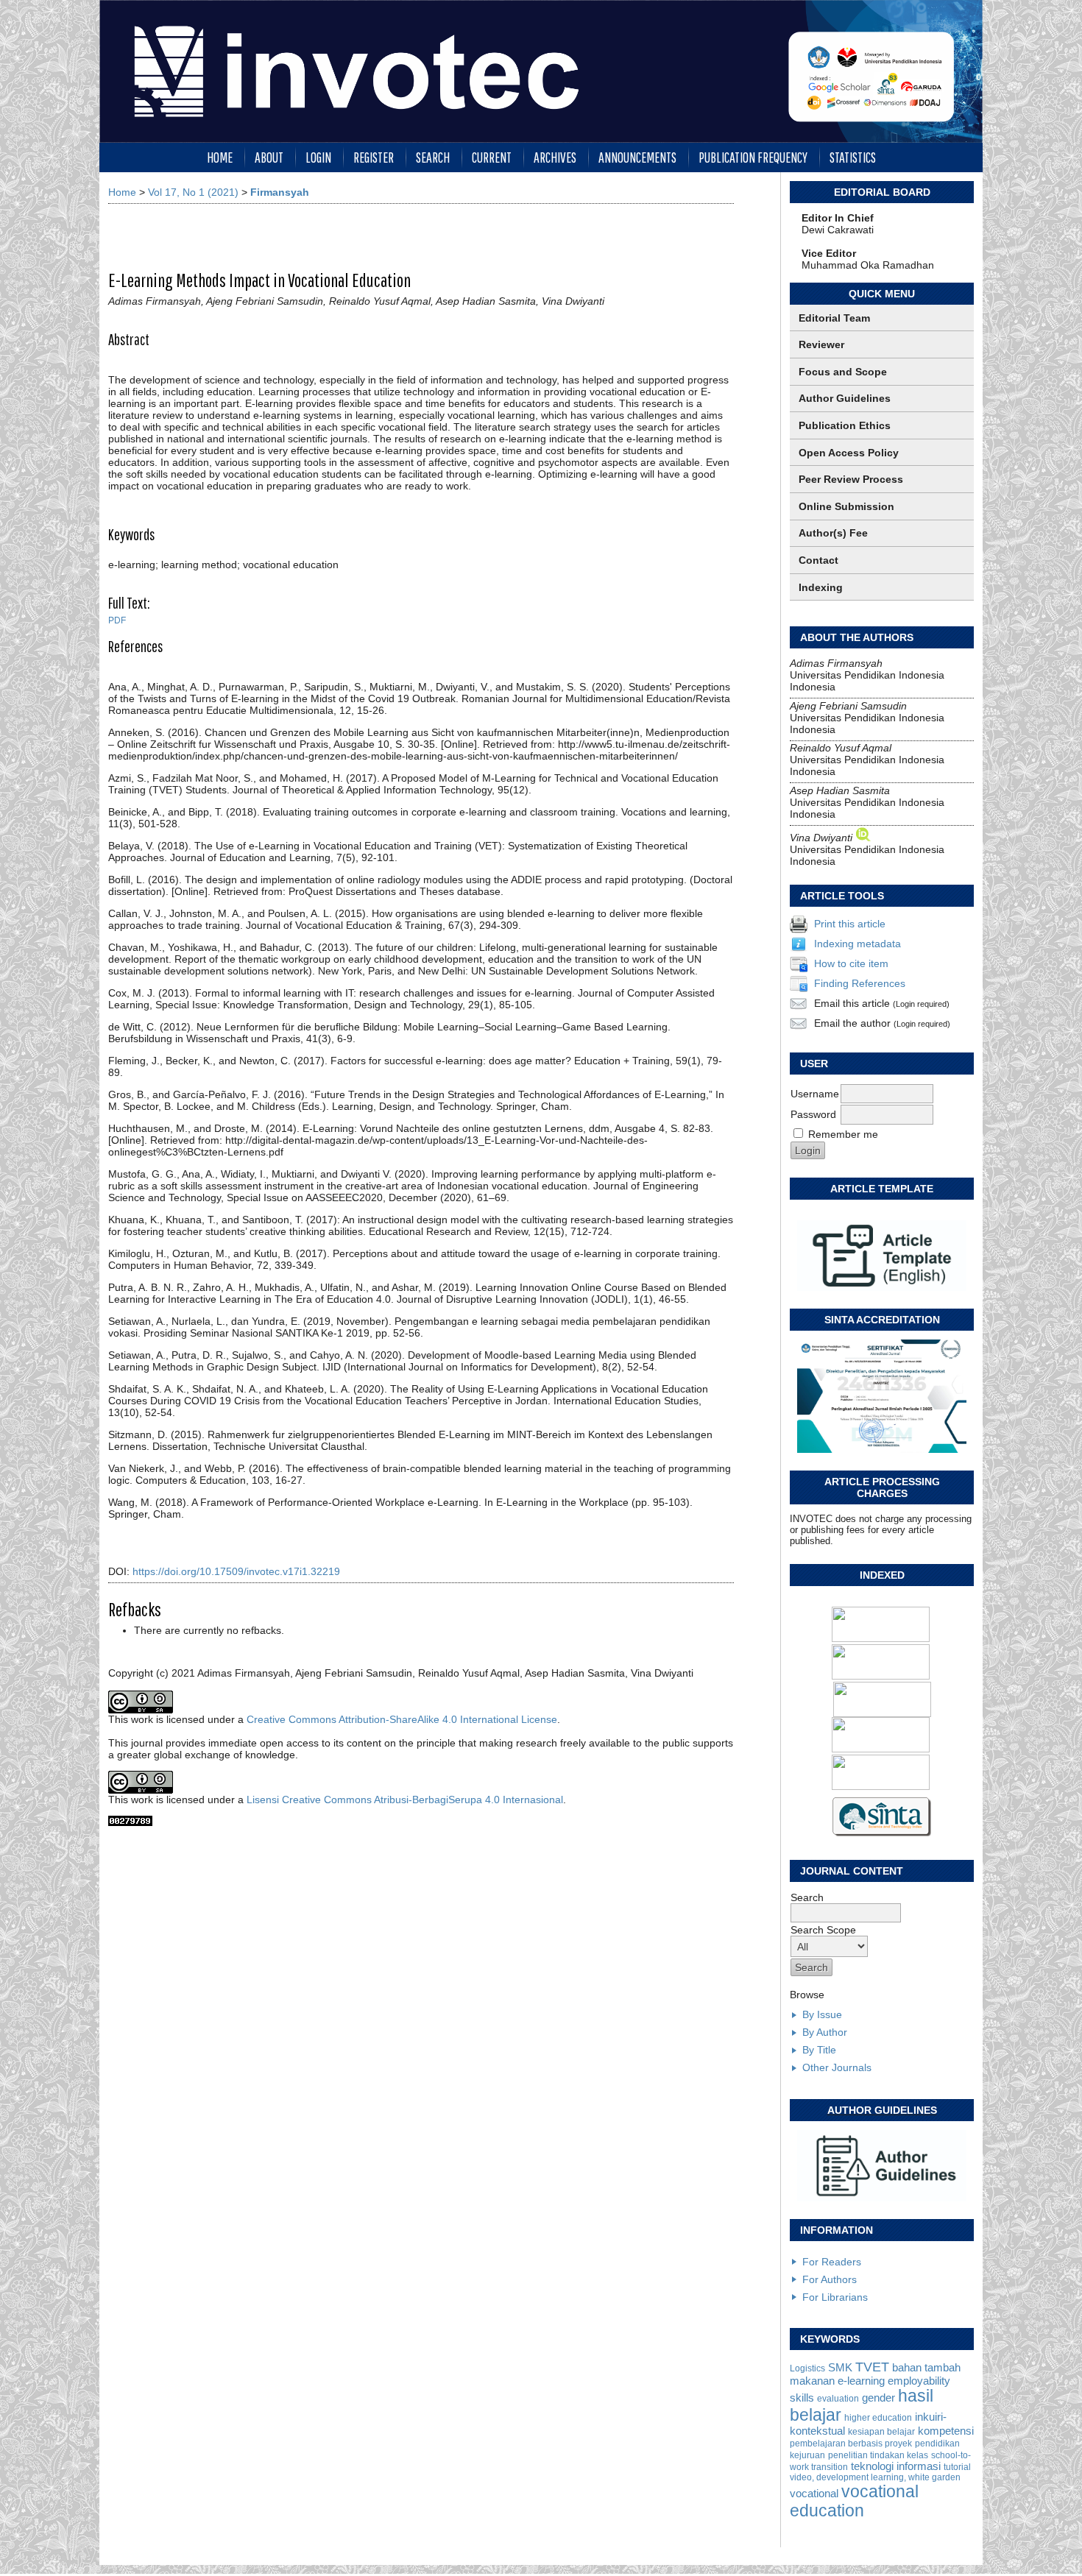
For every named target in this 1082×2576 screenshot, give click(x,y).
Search (433, 157)
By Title (819, 2050)
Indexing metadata (858, 944)
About (269, 157)
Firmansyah (280, 192)
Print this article (850, 924)
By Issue (822, 2014)
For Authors (830, 2279)
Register (374, 157)
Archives (555, 157)
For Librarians (835, 2297)
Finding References (860, 983)
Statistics (853, 157)
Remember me (843, 1134)
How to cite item (851, 963)
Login (318, 157)
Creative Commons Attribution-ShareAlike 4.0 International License (402, 1719)
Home (220, 157)
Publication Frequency (753, 157)
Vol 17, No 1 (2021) (193, 192)
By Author (825, 2032)
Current (492, 157)
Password (813, 1114)
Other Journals (837, 2067)
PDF (117, 620)
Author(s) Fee (833, 533)
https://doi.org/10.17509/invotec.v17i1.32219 (236, 1571)
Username (815, 1094)
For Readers (832, 2262)
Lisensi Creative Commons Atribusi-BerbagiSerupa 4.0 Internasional (405, 1800)
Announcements (637, 157)
